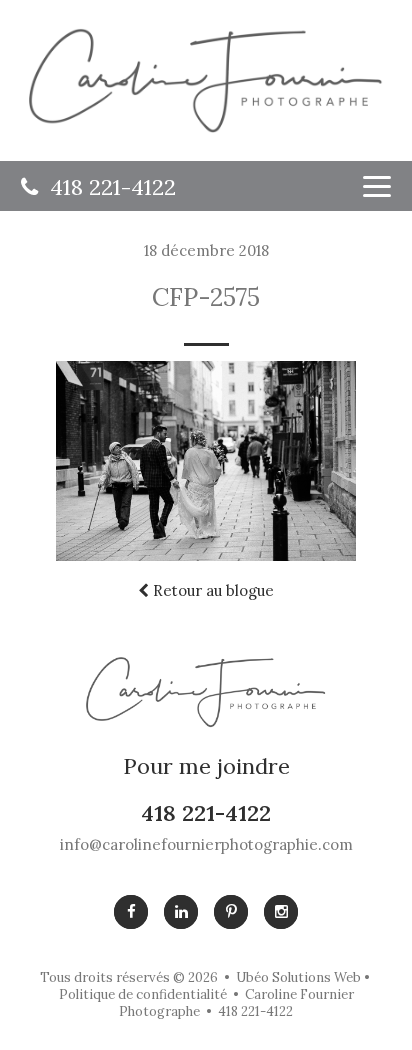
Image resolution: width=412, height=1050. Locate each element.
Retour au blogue (211, 590)
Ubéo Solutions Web (298, 977)
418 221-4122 (107, 187)
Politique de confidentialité (143, 994)
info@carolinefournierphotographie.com (206, 844)
